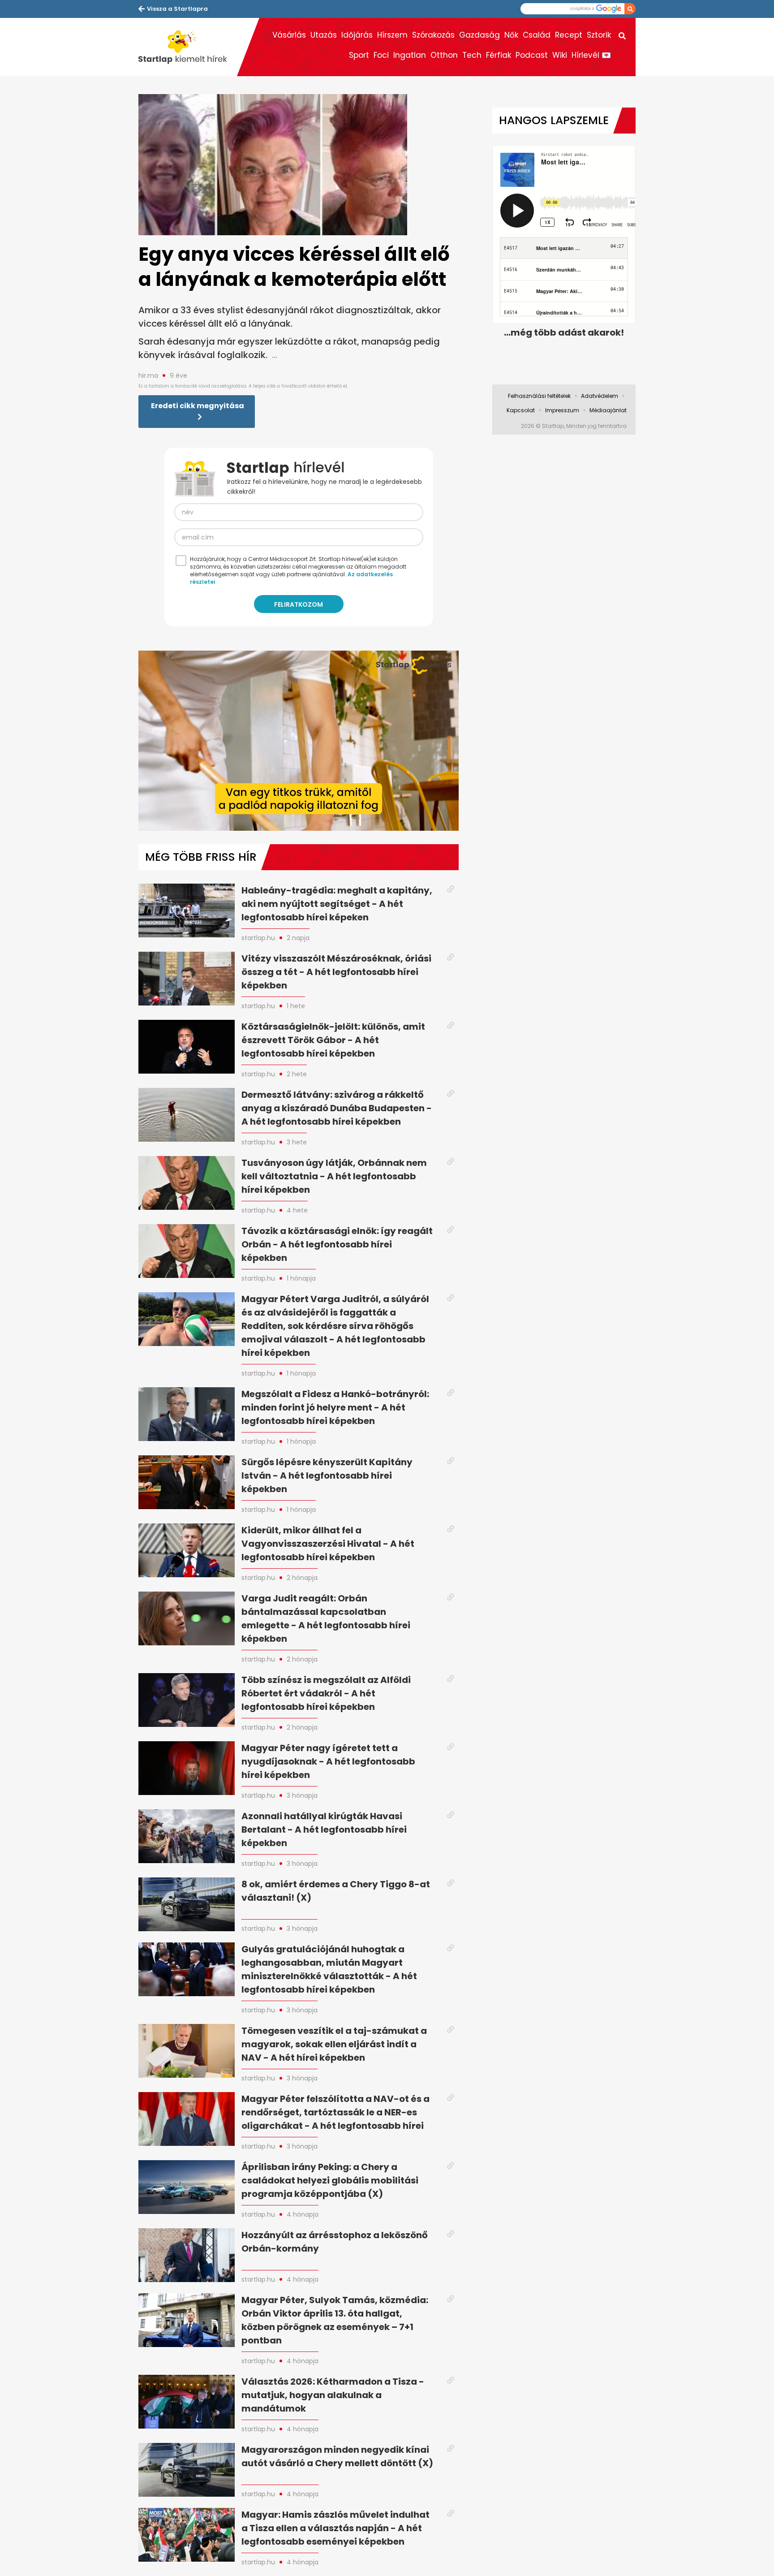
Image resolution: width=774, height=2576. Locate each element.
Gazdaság (479, 35)
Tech (472, 55)
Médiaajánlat (608, 410)
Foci (381, 55)
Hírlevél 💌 (591, 55)
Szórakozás (433, 35)
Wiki (560, 55)
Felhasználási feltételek (539, 396)
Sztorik (599, 35)
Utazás (324, 35)
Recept (569, 35)
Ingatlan (410, 55)
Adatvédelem (600, 396)
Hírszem (392, 35)
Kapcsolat (521, 410)
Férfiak (499, 55)
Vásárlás (289, 35)
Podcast (532, 55)
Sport (359, 55)
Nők (511, 35)
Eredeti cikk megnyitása (198, 406)
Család (537, 35)
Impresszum (562, 410)
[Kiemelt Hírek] (188, 47)
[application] (299, 741)
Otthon (444, 55)
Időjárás (357, 35)
